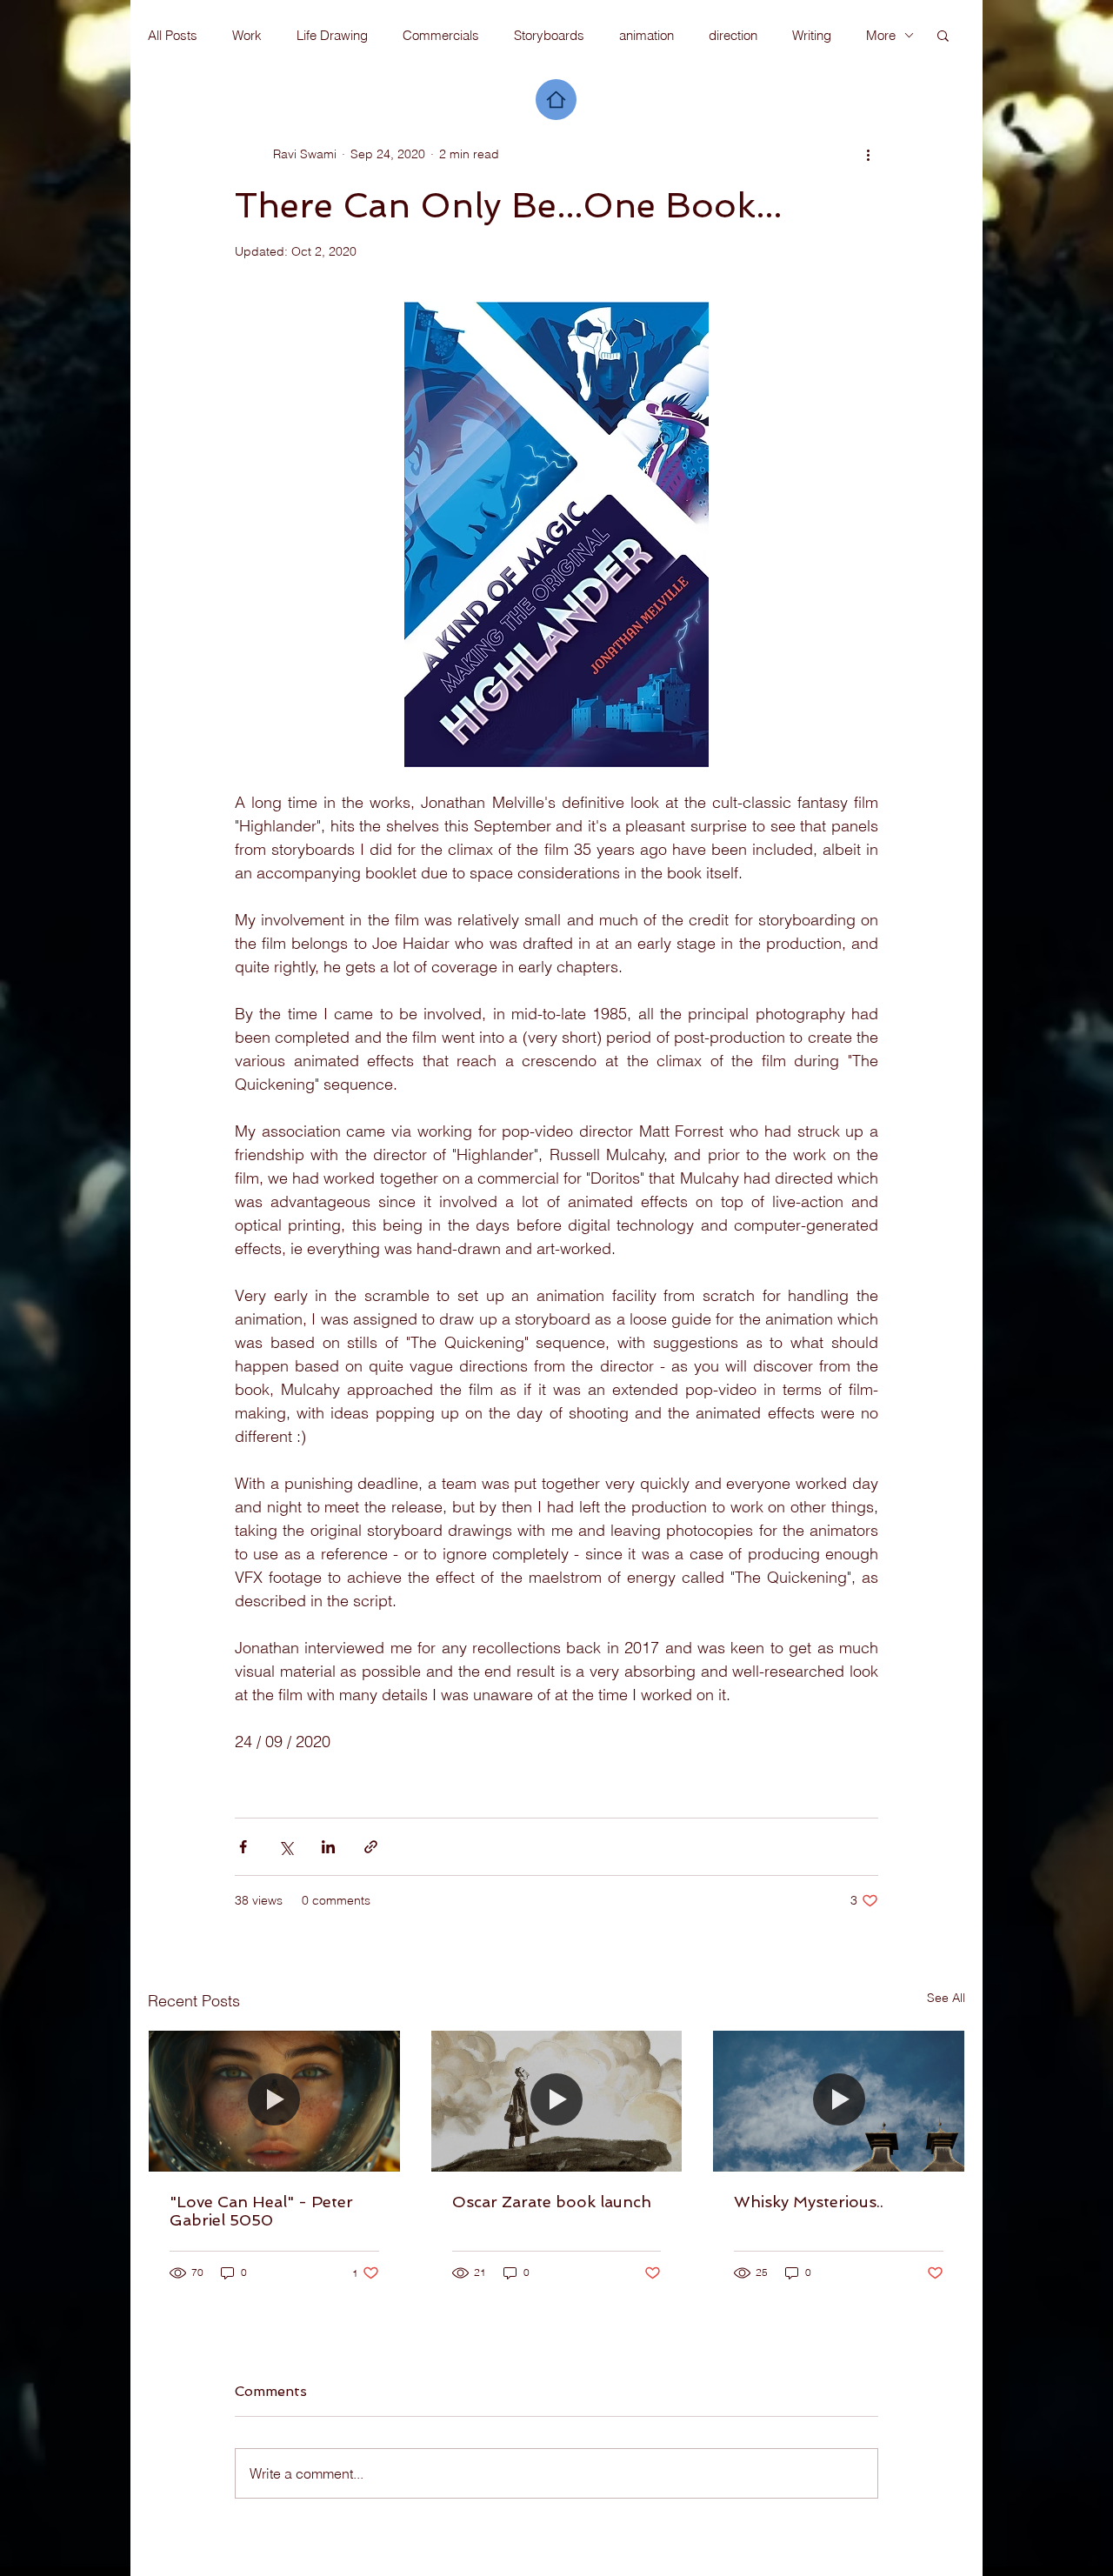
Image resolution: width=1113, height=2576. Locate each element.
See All (946, 1998)
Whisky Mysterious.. (809, 2202)
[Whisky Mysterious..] (839, 2101)
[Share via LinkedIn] (328, 1847)
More (881, 35)
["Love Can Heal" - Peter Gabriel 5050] (274, 2101)
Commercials (441, 35)
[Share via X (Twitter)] (286, 1847)
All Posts (173, 35)
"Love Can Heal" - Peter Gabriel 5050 (261, 2211)
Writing (812, 35)
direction (733, 35)
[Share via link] (371, 1847)
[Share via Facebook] (243, 1847)
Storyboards (549, 35)
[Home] (556, 100)
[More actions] (868, 154)
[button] (943, 35)
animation (646, 35)
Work (247, 35)
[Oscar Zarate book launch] (557, 2101)
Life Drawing (332, 35)
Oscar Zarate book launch (552, 2202)
